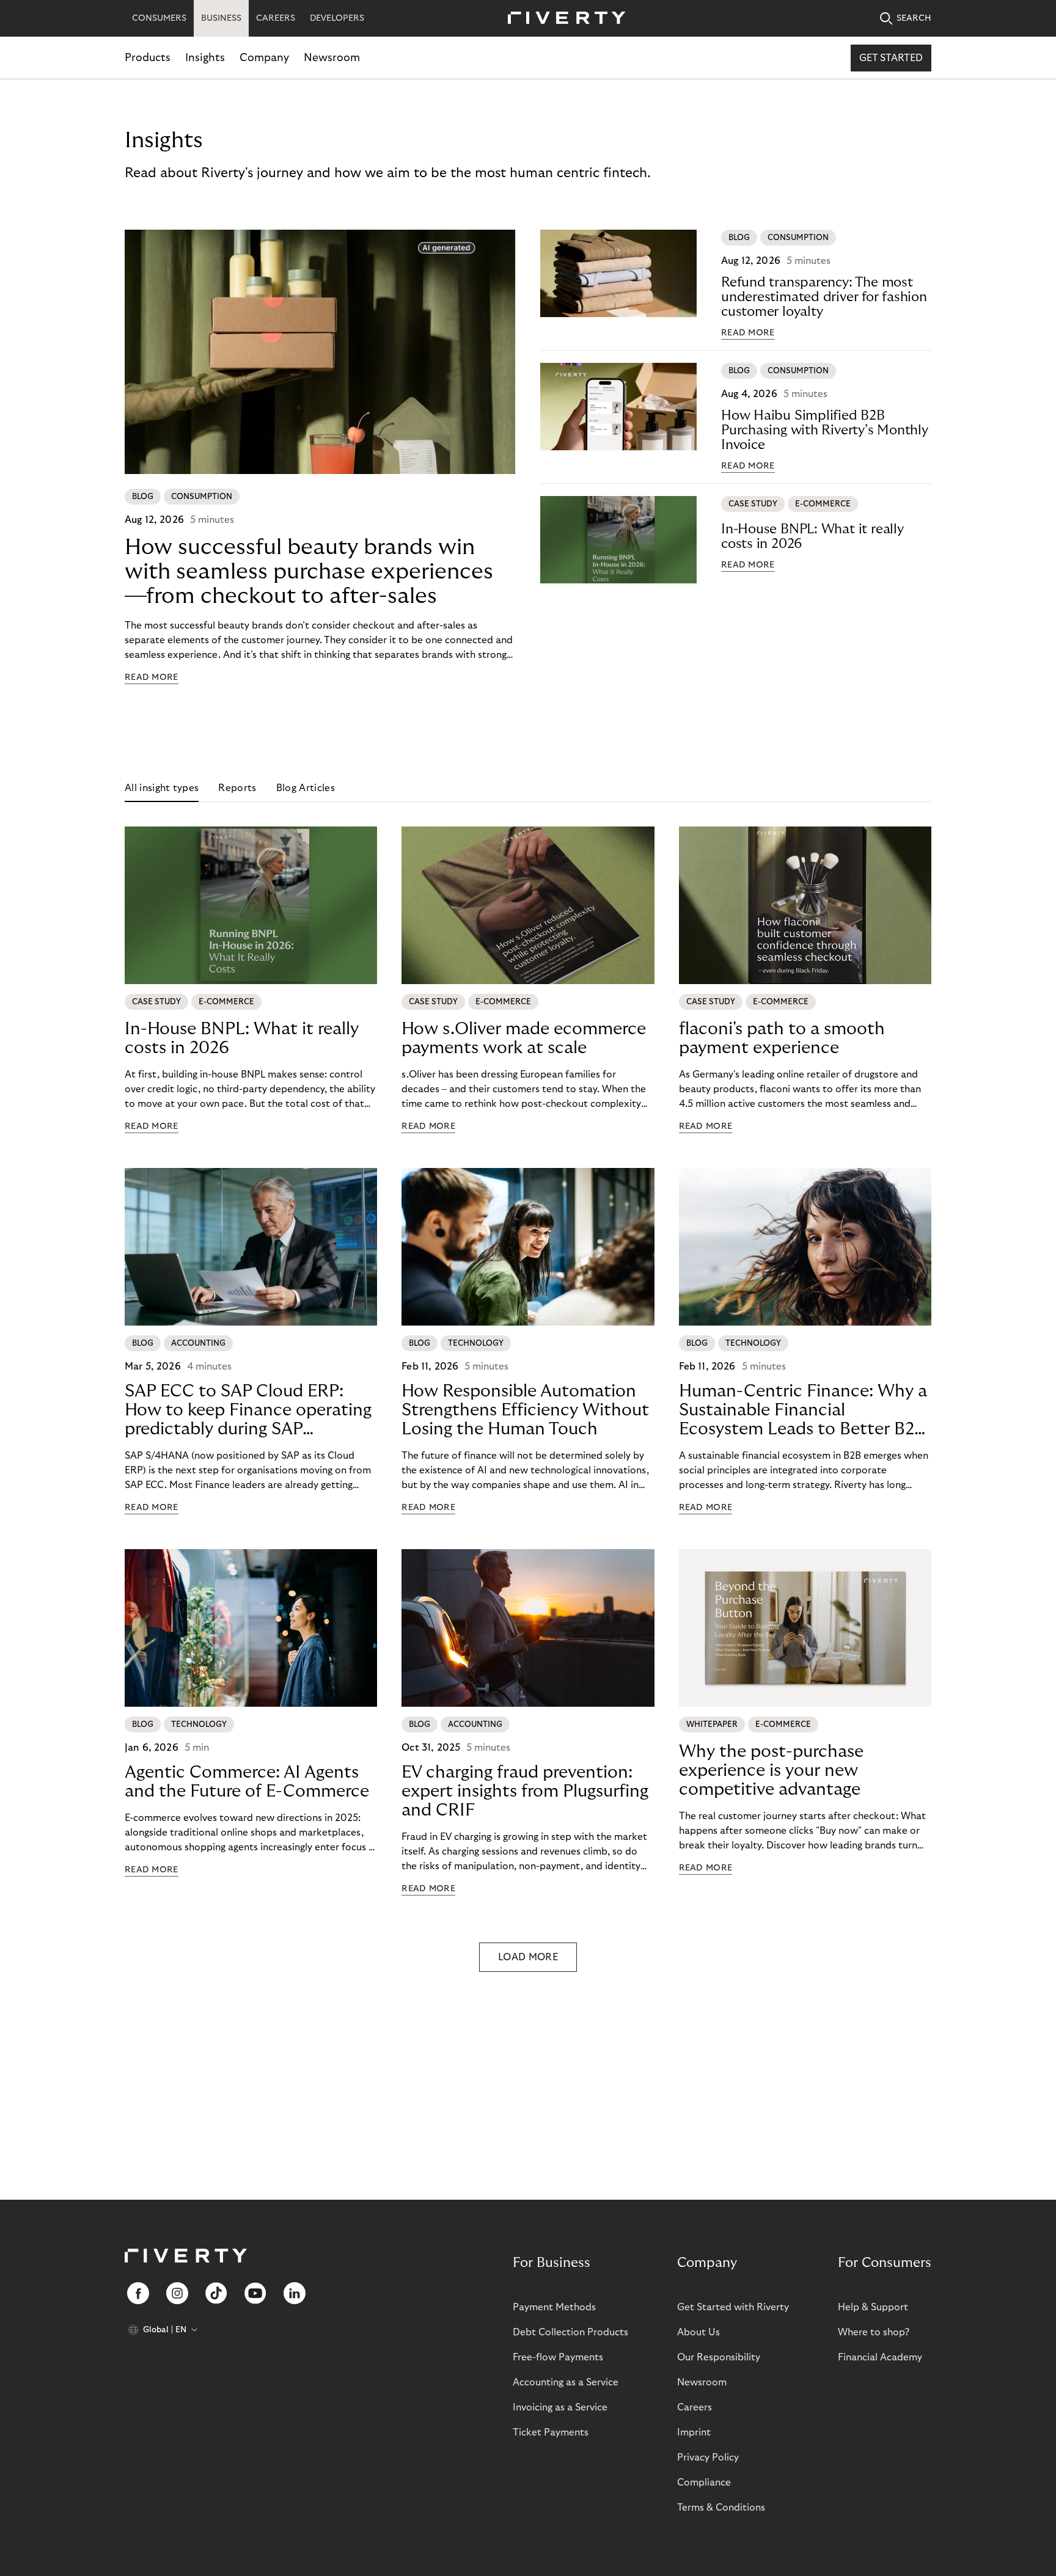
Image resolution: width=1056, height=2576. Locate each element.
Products (148, 58)
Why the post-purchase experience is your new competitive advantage (771, 1771)
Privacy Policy (708, 2457)
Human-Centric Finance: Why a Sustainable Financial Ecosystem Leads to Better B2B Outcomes (803, 1410)
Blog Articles (306, 788)
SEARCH (914, 18)
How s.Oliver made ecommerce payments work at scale (524, 1038)
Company (264, 58)
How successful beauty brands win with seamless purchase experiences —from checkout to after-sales (309, 571)
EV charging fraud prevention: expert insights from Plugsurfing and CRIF (525, 1791)
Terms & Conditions (721, 2508)
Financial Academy (880, 2357)
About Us (698, 2332)
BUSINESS (221, 18)
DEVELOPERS (337, 18)
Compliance (704, 2483)
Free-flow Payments (558, 2357)
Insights (205, 58)
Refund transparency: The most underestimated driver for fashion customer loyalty (824, 297)
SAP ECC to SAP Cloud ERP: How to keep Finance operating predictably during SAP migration (248, 1410)
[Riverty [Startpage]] (562, 19)
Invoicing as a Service (560, 2407)
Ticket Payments (551, 2432)
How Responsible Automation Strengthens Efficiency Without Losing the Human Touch (525, 1410)
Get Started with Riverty (733, 2307)
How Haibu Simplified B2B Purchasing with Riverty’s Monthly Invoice (825, 430)
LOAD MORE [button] (528, 1957)
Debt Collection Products (570, 2332)
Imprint (694, 2432)
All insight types (162, 788)
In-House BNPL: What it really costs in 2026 (812, 536)
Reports (237, 788)
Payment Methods (554, 2307)
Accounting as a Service (566, 2382)
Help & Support (873, 2307)
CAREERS (276, 18)
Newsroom (332, 58)
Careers (695, 2407)
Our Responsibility (719, 2357)
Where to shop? (874, 2332)
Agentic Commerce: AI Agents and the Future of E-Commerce (247, 1782)
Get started (891, 58)
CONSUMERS (159, 18)
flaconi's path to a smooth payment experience (782, 1038)
